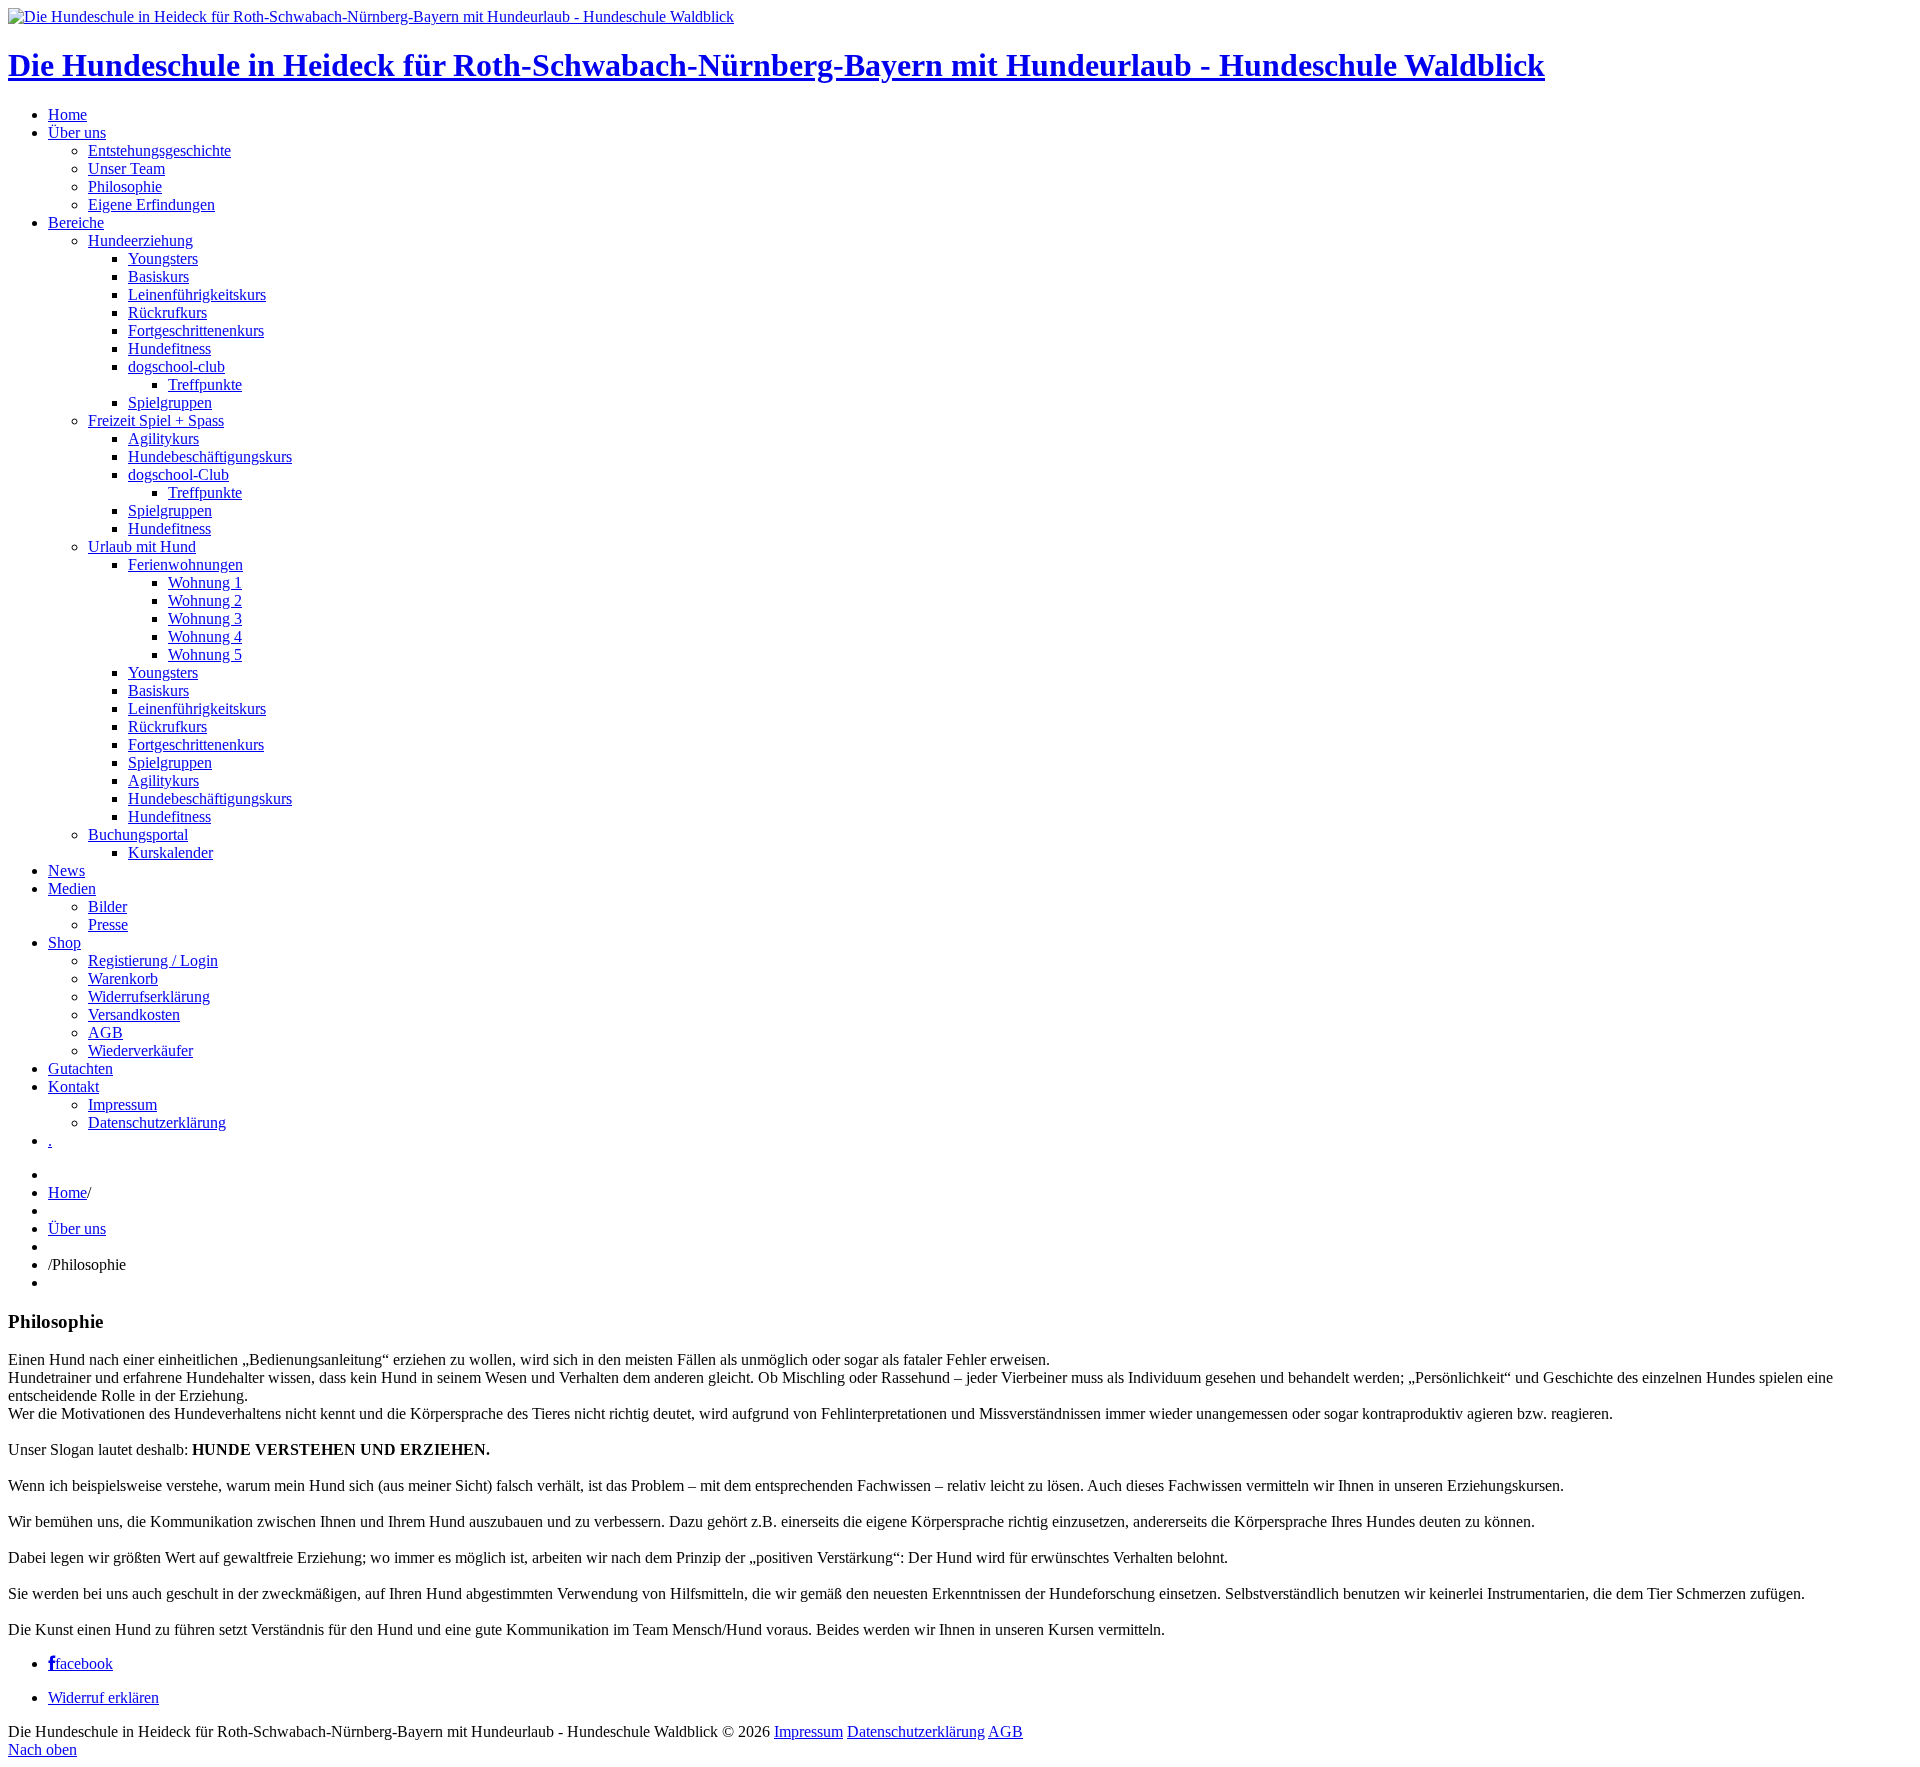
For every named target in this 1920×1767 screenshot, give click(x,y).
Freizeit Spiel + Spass (156, 420)
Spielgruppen (170, 402)
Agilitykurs (163, 438)
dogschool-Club (178, 474)
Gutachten (80, 1068)
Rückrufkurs (167, 312)
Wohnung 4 (205, 636)
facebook (84, 1664)
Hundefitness (169, 348)
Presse (108, 924)
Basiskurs (158, 276)
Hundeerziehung (140, 240)
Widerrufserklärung (149, 996)
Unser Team (126, 168)
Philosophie (125, 186)
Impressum (122, 1104)
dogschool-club (176, 366)
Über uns (77, 132)
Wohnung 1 (205, 582)
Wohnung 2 (205, 600)
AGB (105, 1032)
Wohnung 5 (205, 654)
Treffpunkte (205, 384)
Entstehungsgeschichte (159, 150)
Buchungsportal (138, 834)
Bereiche (76, 222)
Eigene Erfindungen (151, 204)
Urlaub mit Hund (142, 546)
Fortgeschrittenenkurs (196, 330)
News (66, 870)
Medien (72, 888)
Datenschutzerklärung (157, 1122)
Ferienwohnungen (185, 564)
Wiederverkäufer (140, 1050)
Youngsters (163, 258)
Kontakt (73, 1086)
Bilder (107, 906)
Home (67, 114)
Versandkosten (134, 1014)
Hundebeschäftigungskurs (210, 456)
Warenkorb (123, 978)
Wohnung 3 (205, 618)
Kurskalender (170, 852)
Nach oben (42, 1749)
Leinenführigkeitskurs (197, 294)
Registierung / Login (153, 960)
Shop (64, 942)
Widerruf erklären (103, 1697)
